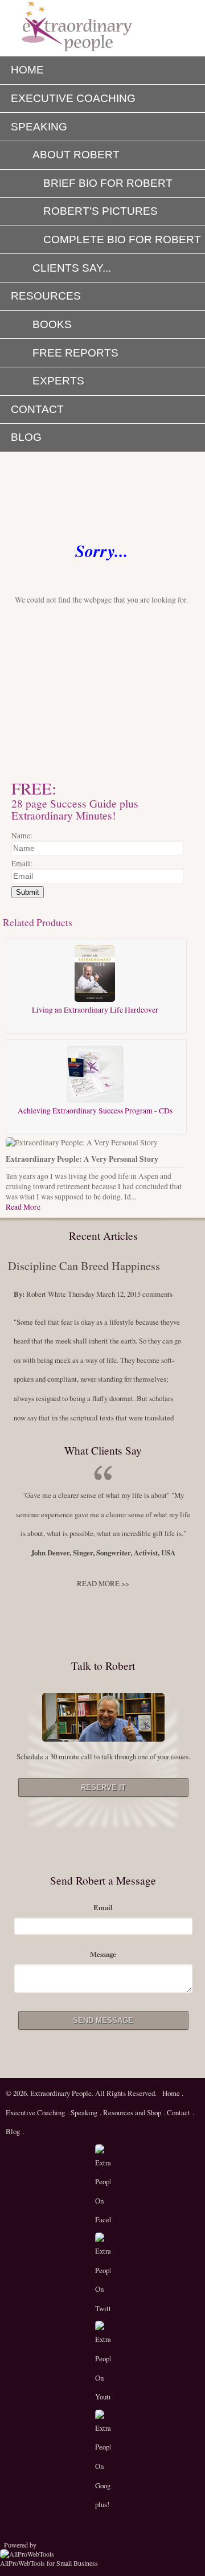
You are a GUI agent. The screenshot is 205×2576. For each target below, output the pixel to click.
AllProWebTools (22, 2563)
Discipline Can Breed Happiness (84, 1266)
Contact (178, 2112)
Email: (22, 863)
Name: (22, 836)
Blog (13, 2131)
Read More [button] (23, 1207)
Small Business (77, 2563)
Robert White (46, 1294)
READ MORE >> (103, 1583)
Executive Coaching (35, 2112)
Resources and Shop (132, 2112)
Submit (28, 892)
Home (172, 2093)
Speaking (84, 2112)
